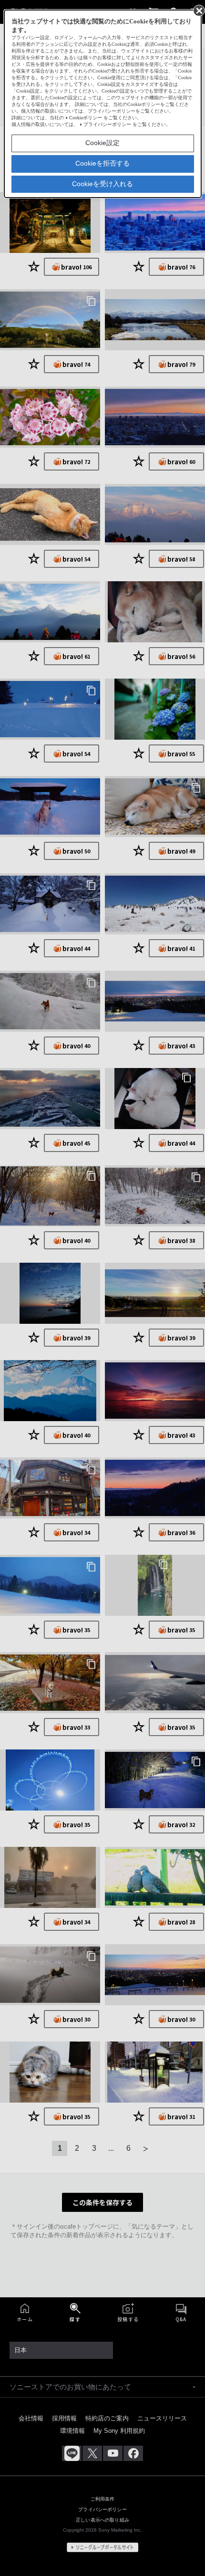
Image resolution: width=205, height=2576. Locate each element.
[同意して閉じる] (198, 10)
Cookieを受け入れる (102, 184)
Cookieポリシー (86, 118)
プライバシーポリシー (107, 124)
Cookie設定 (102, 143)
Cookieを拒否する (102, 163)
